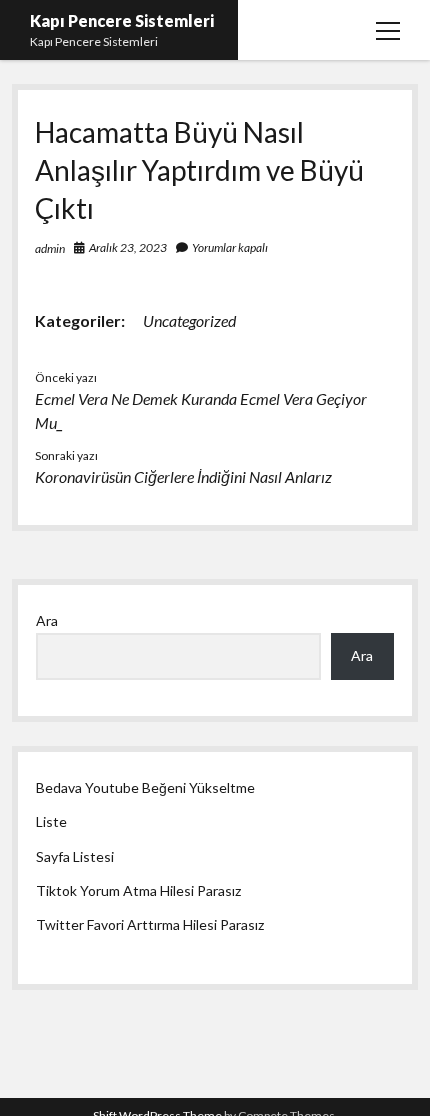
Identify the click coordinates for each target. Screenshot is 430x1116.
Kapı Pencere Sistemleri (122, 20)
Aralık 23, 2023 (128, 247)
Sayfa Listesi (75, 856)
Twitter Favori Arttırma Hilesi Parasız (150, 924)
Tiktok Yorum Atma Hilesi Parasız (138, 890)
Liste (51, 821)
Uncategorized (189, 320)
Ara (47, 620)
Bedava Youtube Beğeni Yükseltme (145, 787)
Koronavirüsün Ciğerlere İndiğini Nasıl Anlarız (183, 476)
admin (50, 248)
